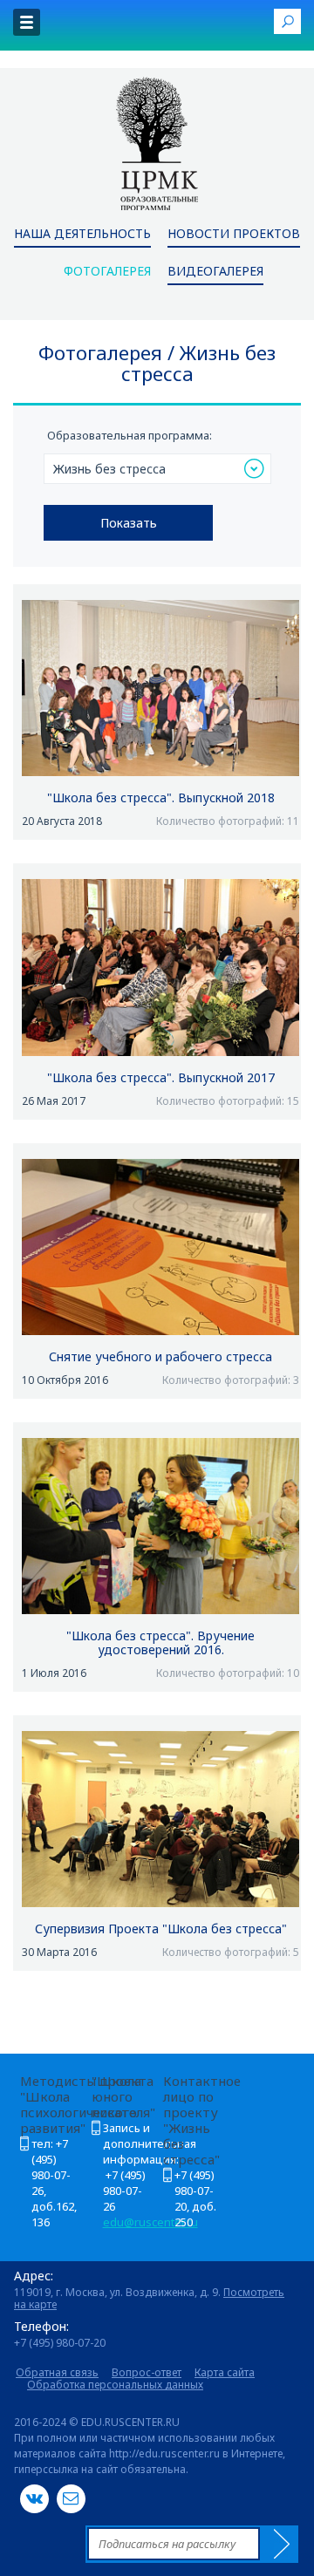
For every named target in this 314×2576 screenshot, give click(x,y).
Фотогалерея (107, 272)
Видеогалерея (215, 272)
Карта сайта (225, 2372)
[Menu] (27, 22)
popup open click (287, 21)
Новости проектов (234, 235)
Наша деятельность (82, 235)
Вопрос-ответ (147, 2372)
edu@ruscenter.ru (150, 2222)
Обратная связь (57, 2372)
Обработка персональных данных (115, 2385)
